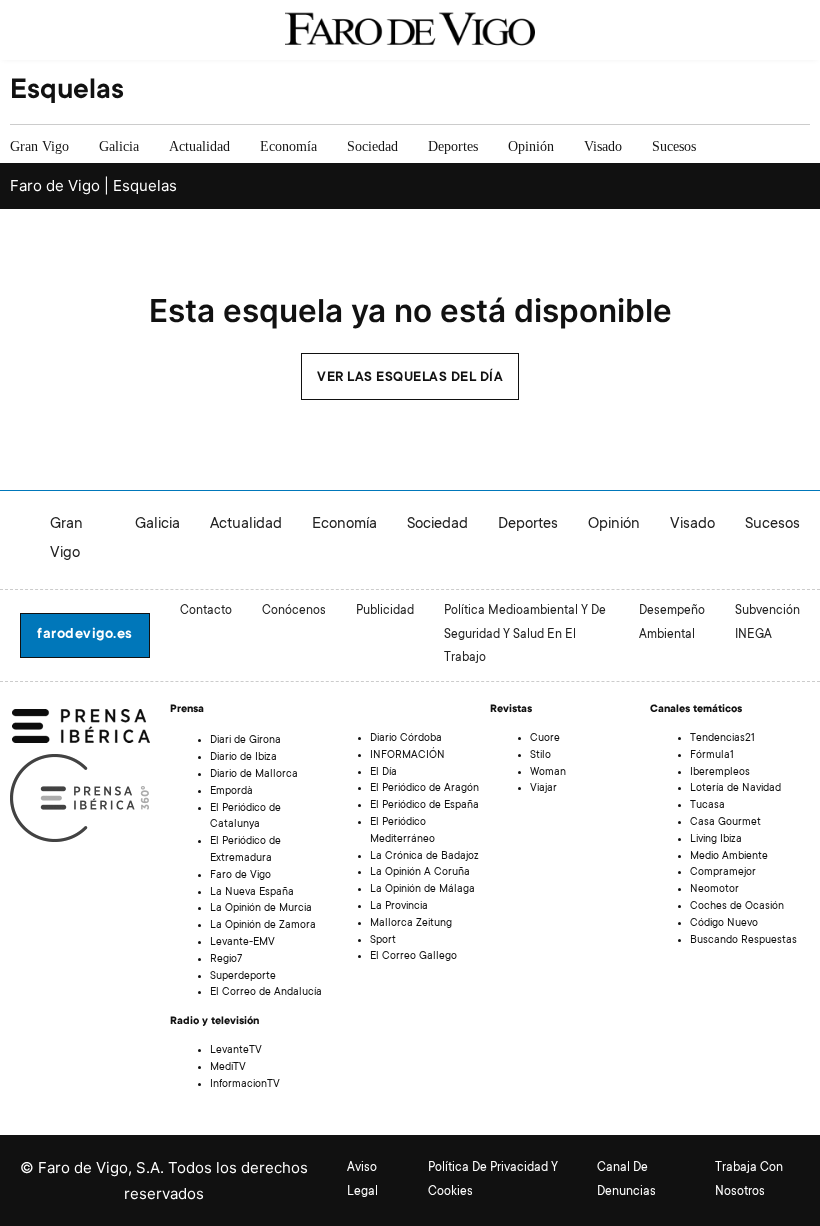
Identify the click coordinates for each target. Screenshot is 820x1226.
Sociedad (372, 146)
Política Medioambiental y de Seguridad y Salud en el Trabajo (525, 635)
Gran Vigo (39, 146)
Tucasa (707, 806)
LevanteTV (236, 1051)
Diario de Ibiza (243, 758)
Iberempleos (720, 773)
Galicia (119, 146)
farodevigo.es (85, 635)
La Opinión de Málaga (422, 890)
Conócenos (294, 611)
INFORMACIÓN (407, 756)
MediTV (228, 1068)
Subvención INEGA (767, 623)
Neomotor (714, 890)
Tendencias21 (722, 739)
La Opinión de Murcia (261, 909)
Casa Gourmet (725, 823)
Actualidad (199, 146)
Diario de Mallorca (254, 775)
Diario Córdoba (406, 739)
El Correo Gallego (413, 957)
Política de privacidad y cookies (493, 1180)
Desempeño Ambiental (672, 623)
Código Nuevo (724, 924)
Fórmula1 (712, 756)
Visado (603, 146)
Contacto (206, 611)
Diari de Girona (245, 741)
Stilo (540, 756)
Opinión (531, 146)
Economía (288, 146)
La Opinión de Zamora (263, 926)
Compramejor (723, 873)
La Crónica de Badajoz (424, 857)
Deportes (453, 146)
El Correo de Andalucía (266, 993)
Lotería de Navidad (735, 789)
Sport (383, 941)
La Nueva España (252, 893)
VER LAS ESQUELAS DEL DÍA (410, 378)
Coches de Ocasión (737, 907)
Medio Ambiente (729, 857)
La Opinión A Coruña (420, 873)
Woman (548, 773)
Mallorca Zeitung (411, 924)
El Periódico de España (424, 806)
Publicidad (385, 611)
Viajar (543, 789)
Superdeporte (243, 977)
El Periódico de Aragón (424, 789)
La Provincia (399, 907)
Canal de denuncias (626, 1180)
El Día (383, 773)
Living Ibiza (716, 840)
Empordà (231, 792)
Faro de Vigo (240, 876)
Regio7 (226, 960)
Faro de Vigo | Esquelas (93, 185)
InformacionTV (245, 1085)
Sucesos (674, 146)
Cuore (545, 739)
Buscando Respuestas (743, 941)
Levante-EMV (242, 943)
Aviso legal (362, 1180)
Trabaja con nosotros (749, 1180)
